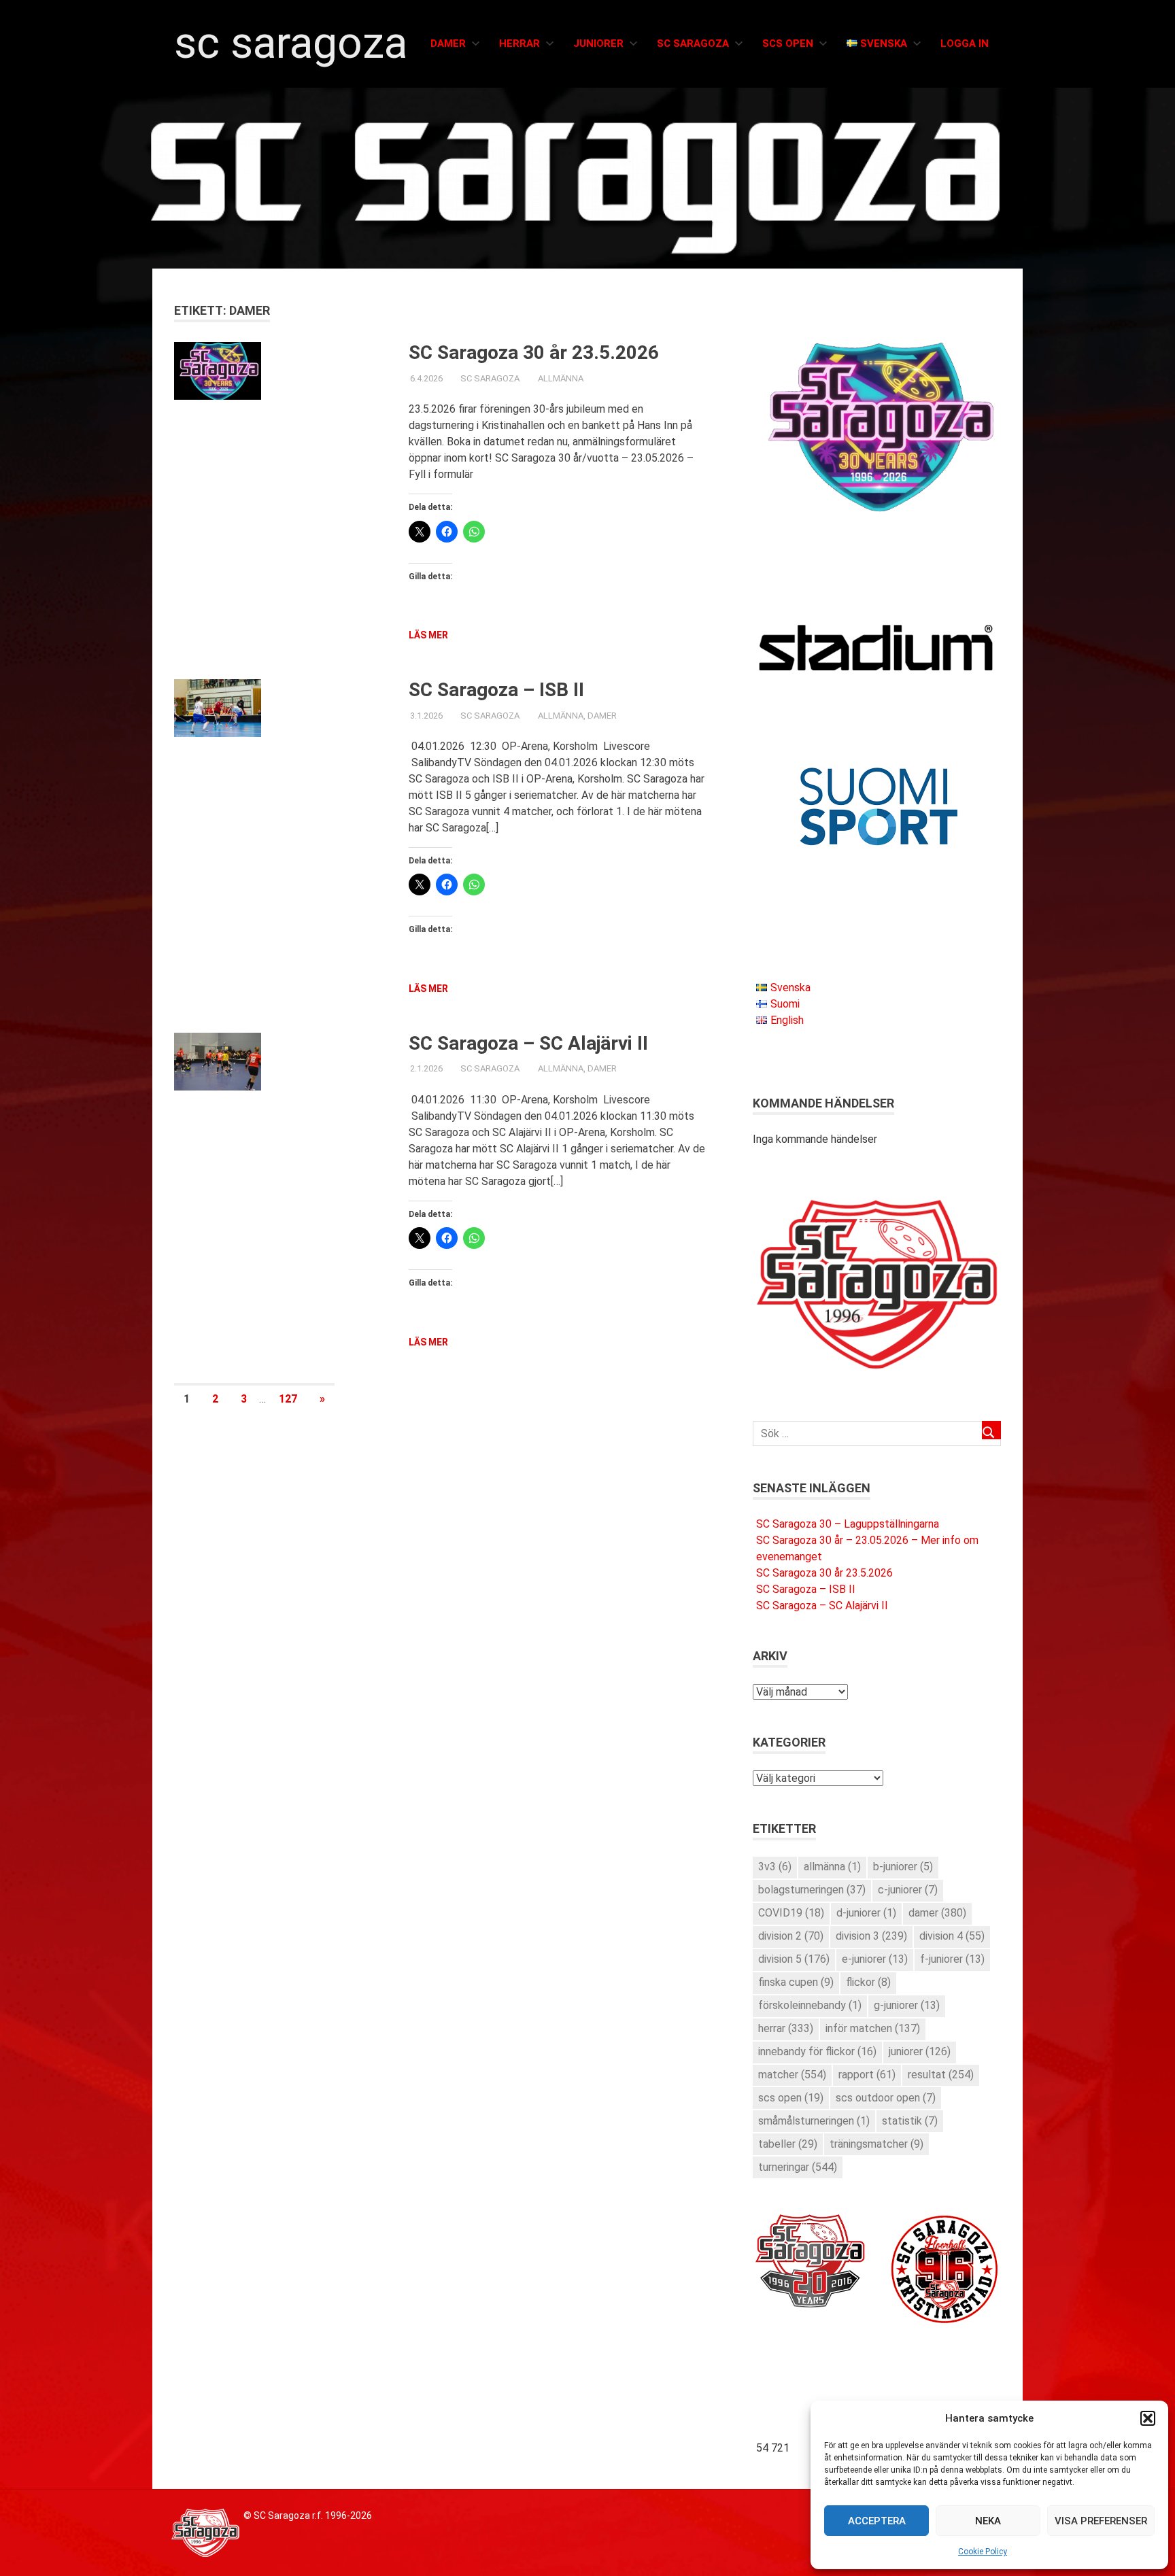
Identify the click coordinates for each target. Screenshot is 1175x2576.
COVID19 (791, 1913)
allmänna (832, 1867)
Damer (448, 44)
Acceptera (877, 2521)
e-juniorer (875, 1959)
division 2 (791, 1936)
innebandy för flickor (817, 2051)
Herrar (520, 44)
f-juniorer (952, 1959)
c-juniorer (908, 1890)
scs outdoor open (886, 2098)
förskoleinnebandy (810, 2005)
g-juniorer (907, 2005)
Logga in (965, 44)
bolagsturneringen (812, 1890)
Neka (988, 2521)
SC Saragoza (291, 43)
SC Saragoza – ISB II (496, 690)
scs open (791, 2098)
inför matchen (873, 2028)
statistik (910, 2121)
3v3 (775, 1867)
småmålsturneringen (814, 2121)
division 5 (794, 1959)
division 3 (871, 1936)
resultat (941, 2075)
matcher (792, 2075)
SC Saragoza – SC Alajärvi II (528, 1043)
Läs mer (428, 635)
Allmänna (561, 378)
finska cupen (796, 1982)
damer (937, 1913)
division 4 (952, 1936)
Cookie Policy (983, 2552)
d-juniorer (866, 1913)
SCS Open (788, 44)
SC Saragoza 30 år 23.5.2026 (534, 353)
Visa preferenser (1101, 2521)
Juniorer (598, 44)
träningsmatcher (876, 2144)
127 (288, 1399)
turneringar (798, 2167)
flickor (868, 1982)
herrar (786, 2028)
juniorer (920, 2051)
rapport (867, 2075)
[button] (1148, 2418)
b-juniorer (903, 1867)
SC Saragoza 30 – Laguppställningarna (848, 1524)
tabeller (788, 2144)
